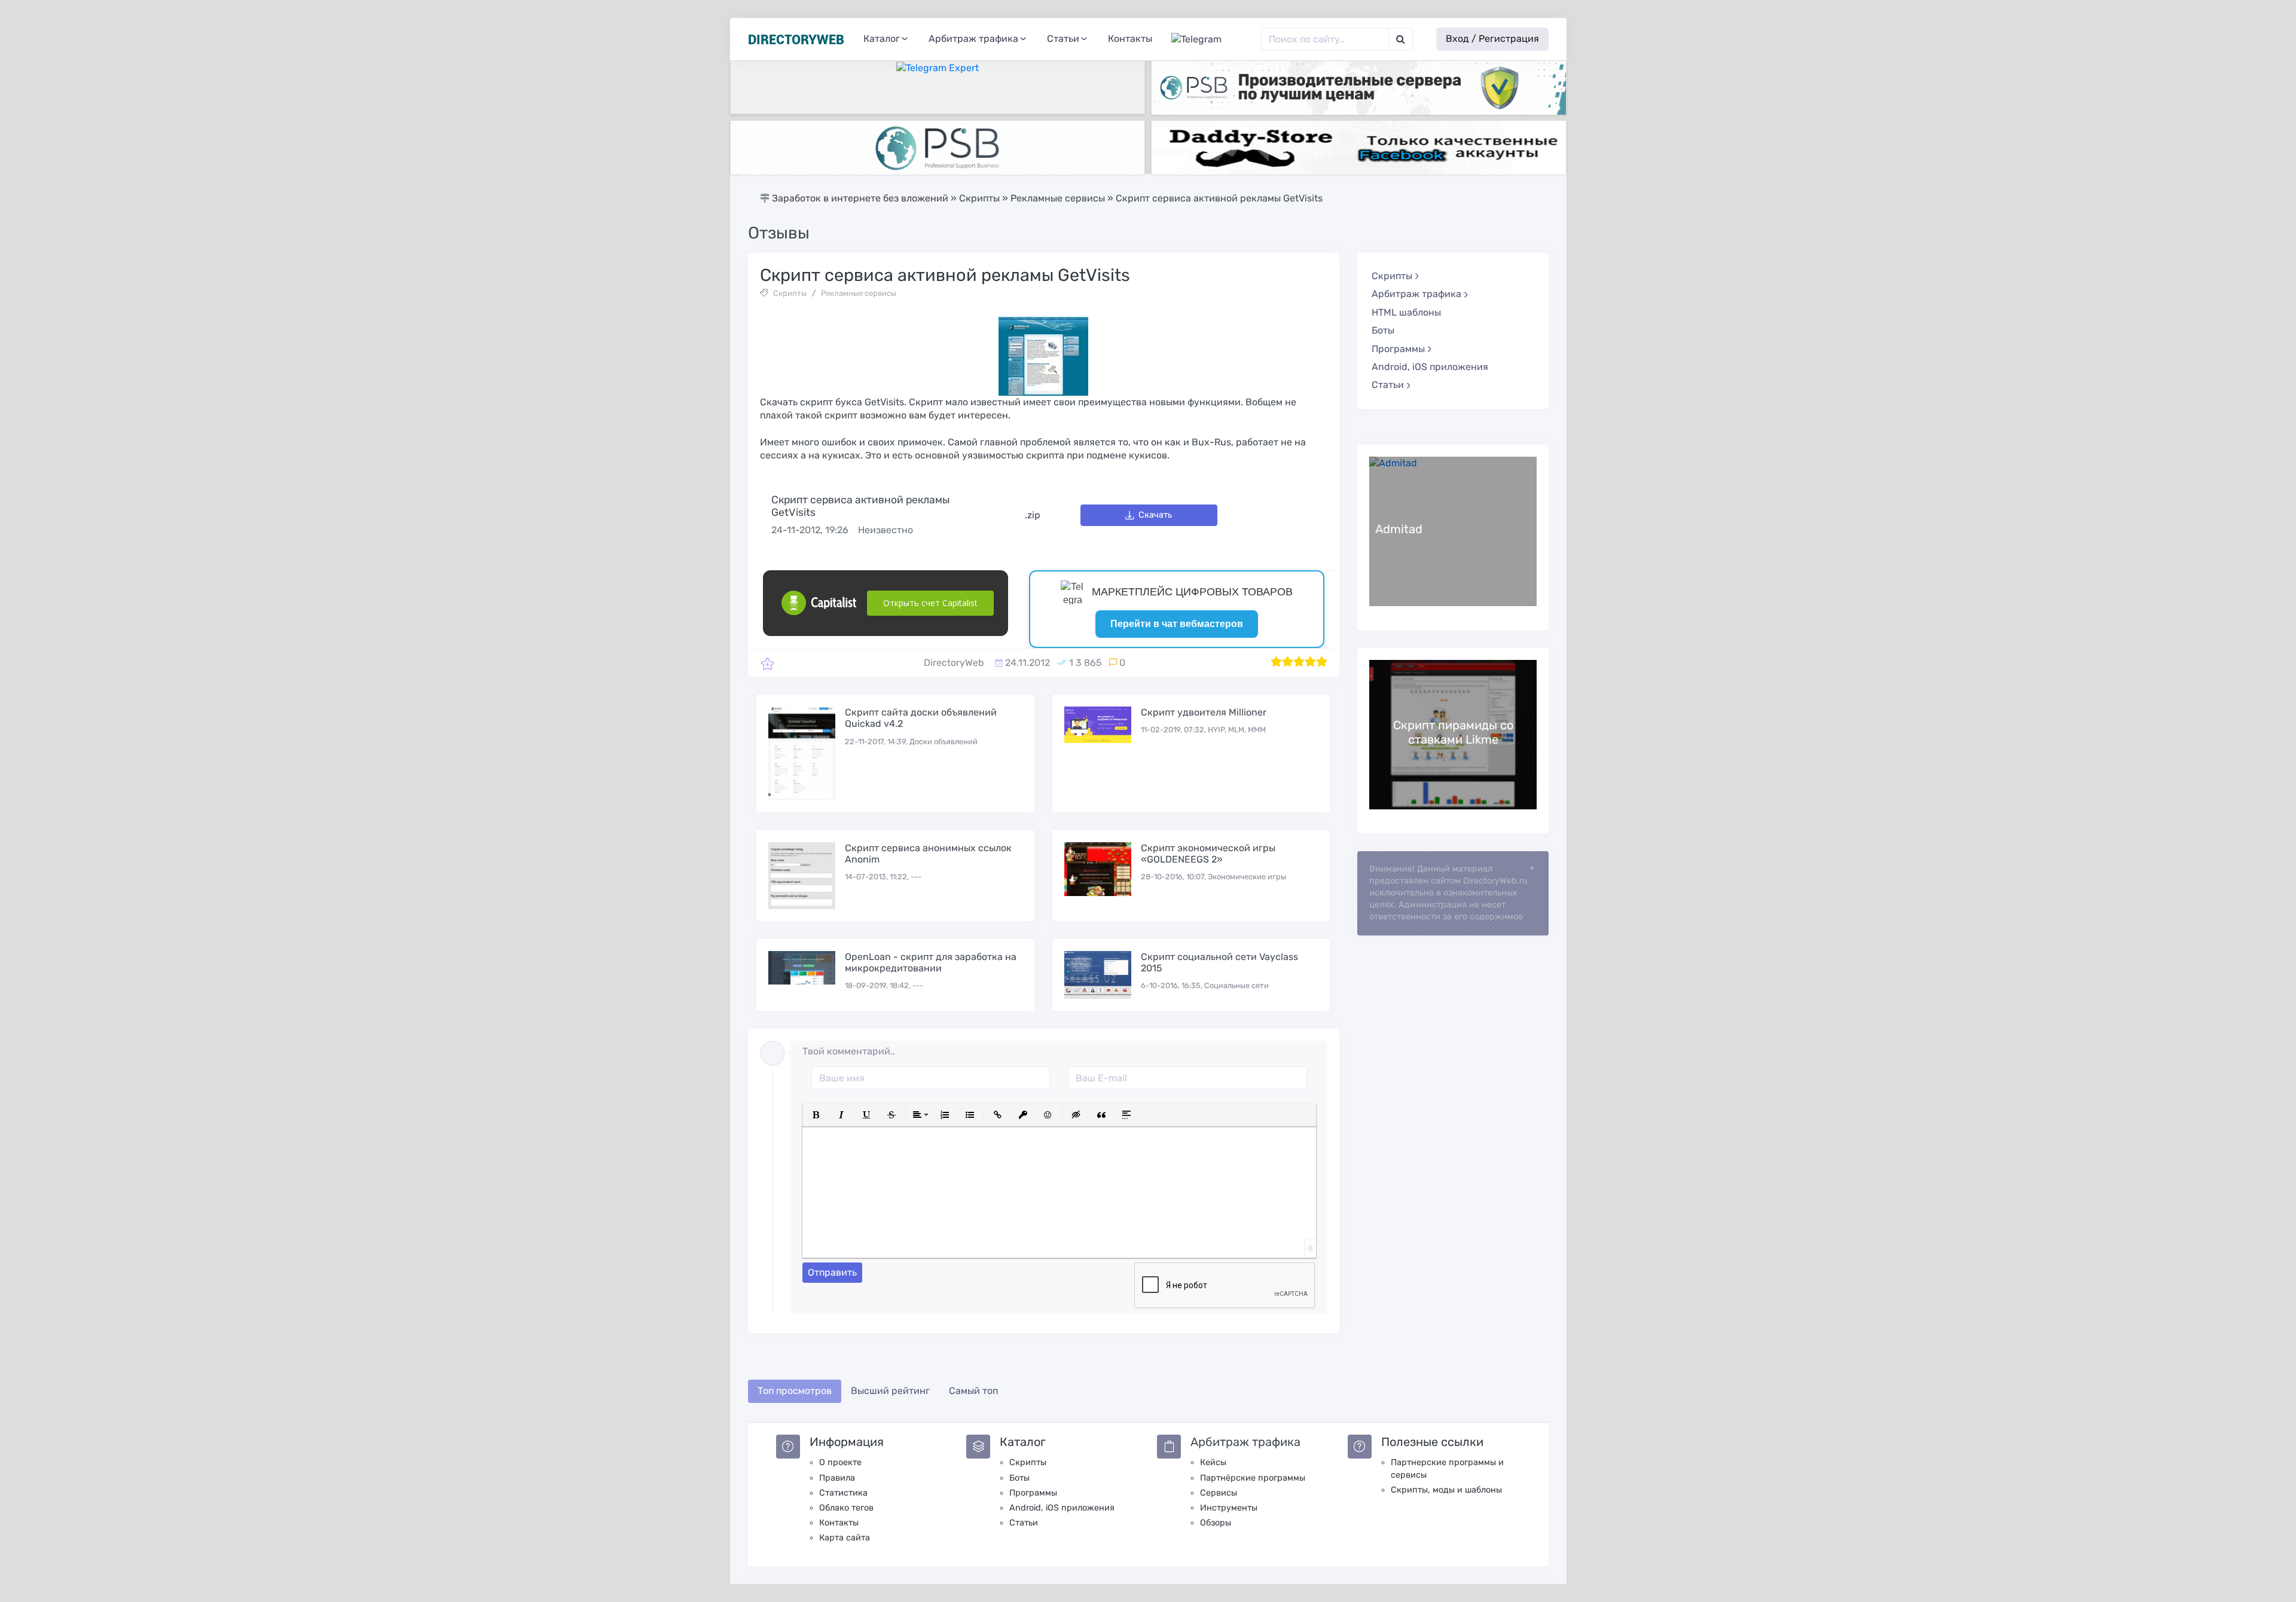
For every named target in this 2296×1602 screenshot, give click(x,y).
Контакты (1130, 39)
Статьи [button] (1063, 39)
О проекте (840, 1462)
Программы (1033, 1493)
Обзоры (1216, 1523)
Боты (1383, 330)
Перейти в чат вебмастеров (1177, 624)
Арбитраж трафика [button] (973, 39)
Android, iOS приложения (1430, 367)
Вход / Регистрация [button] (1492, 39)
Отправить (832, 1272)
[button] (816, 1115)
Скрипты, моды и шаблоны (1446, 1490)
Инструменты (1229, 1508)
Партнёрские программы (1253, 1478)
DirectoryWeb (954, 663)
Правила (837, 1478)
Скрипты (790, 293)
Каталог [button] (882, 39)
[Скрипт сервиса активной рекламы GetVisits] (767, 663)
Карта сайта (845, 1538)
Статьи (1024, 1523)
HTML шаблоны (1406, 312)
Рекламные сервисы (859, 293)
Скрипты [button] (1392, 276)
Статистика (843, 1493)
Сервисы (1219, 1493)
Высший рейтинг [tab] (890, 1391)
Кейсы (1213, 1462)
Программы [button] (1398, 349)
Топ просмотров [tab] (795, 1391)
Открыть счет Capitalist (930, 603)
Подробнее (1453, 531)
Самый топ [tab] (973, 1391)
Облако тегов (846, 1508)
